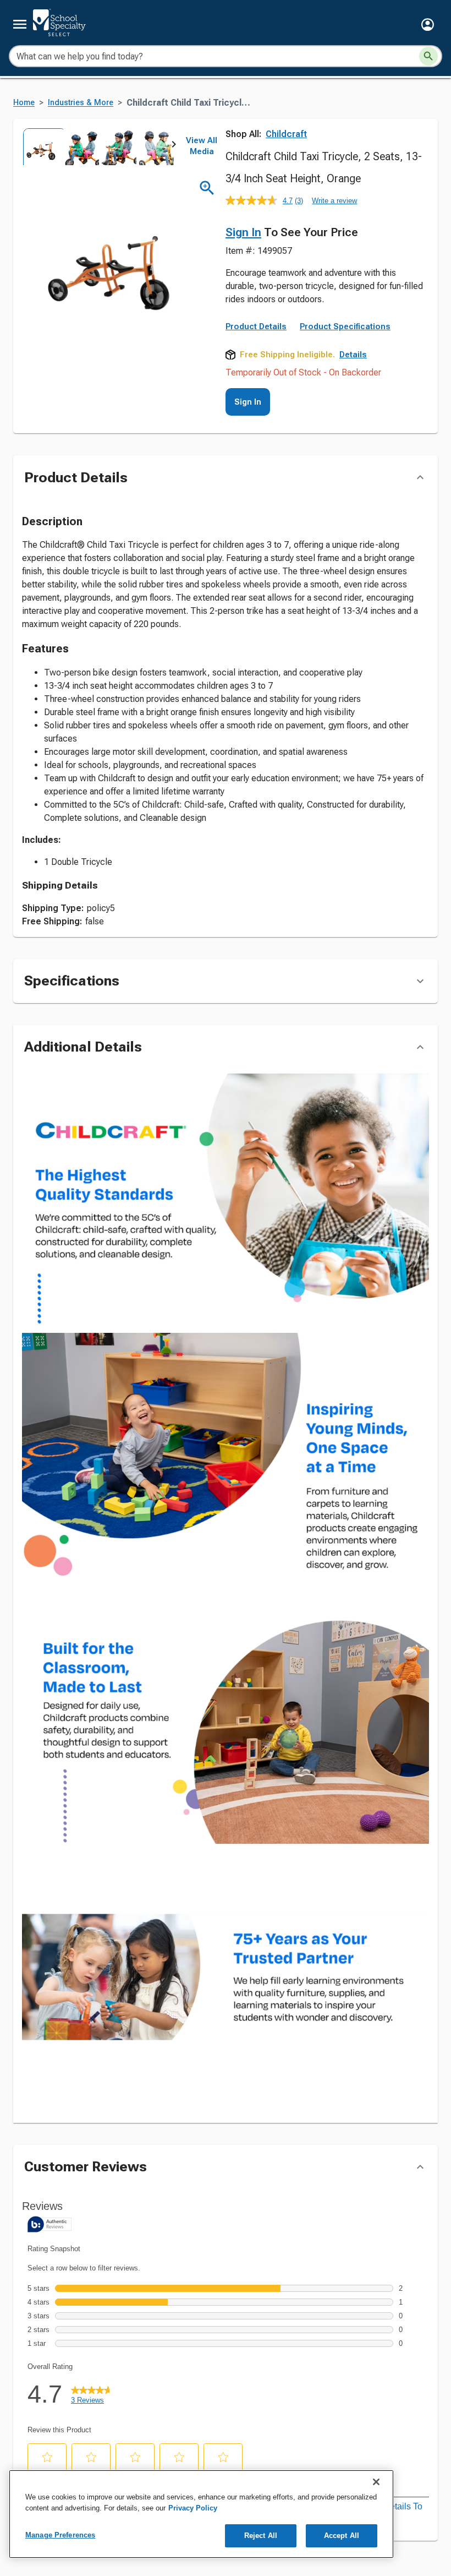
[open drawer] (20, 24)
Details (353, 355)
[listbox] (98, 147)
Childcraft (286, 134)
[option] (41, 147)
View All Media (202, 146)
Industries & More (81, 103)
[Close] (376, 2482)
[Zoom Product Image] (207, 188)
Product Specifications (345, 326)
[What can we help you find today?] (428, 56)
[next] (174, 146)
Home (24, 103)
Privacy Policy (193, 2508)
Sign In (243, 232)
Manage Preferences (60, 2535)
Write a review (334, 201)
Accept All (342, 2536)
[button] (428, 24)
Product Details (256, 326)
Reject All (261, 2536)
